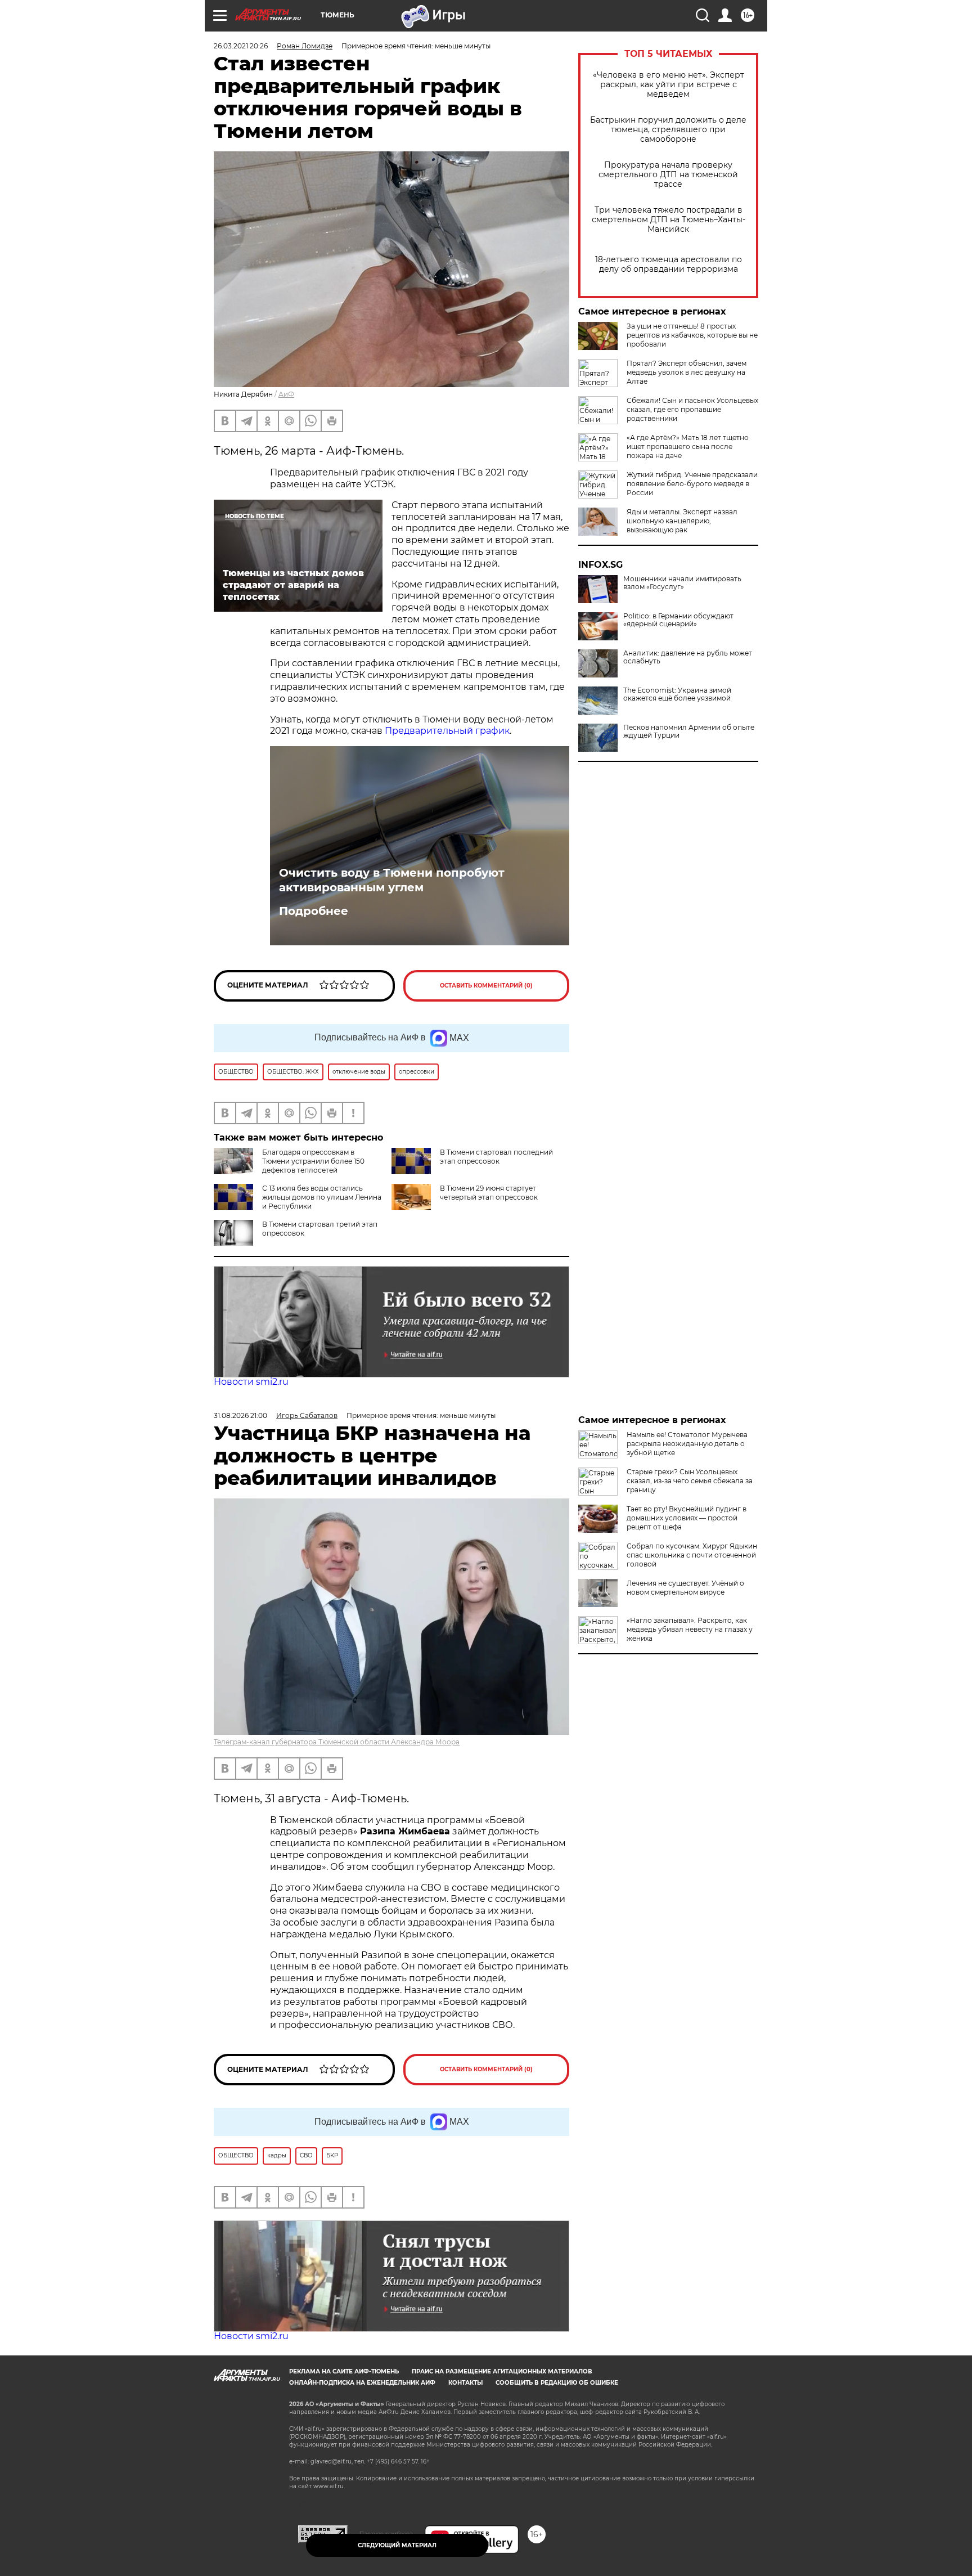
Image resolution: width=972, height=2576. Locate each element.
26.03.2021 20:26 (241, 46)
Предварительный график (447, 731)
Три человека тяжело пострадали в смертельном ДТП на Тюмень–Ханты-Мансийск (669, 220)
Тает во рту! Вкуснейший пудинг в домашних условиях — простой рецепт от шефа (687, 1518)
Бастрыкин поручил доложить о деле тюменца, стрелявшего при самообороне (668, 130)
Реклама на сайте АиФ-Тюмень (344, 2371)
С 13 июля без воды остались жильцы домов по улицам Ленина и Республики (322, 1197)
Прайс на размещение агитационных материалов (502, 2371)
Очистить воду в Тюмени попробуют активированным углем (392, 880)
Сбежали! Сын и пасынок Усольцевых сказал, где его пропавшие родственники (692, 409)
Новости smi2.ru (251, 1382)
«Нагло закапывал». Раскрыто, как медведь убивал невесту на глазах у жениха (690, 1629)
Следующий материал (397, 2545)
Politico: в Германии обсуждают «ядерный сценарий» (678, 620)
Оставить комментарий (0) (486, 986)
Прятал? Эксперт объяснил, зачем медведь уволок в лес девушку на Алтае (687, 372)
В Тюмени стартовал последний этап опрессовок (496, 1157)
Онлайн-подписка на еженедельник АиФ (362, 2383)
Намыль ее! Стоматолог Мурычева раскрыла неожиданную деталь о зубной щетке (687, 1444)
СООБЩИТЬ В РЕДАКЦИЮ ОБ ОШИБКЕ (557, 2383)
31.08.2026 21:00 (240, 1415)
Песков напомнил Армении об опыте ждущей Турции (689, 731)
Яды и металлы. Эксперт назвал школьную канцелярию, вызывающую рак (682, 521)
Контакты (465, 2383)
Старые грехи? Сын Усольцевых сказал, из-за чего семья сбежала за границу (690, 1481)
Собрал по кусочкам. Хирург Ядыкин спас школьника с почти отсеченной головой (692, 1555)
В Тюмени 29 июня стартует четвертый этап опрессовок (489, 1193)
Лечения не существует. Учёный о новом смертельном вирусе (685, 1588)
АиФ (286, 394)
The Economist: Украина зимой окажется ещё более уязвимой (677, 694)
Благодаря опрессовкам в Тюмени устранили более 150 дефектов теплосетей (313, 1161)
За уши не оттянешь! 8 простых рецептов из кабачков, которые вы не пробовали (692, 335)
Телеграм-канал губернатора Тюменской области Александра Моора (337, 1742)
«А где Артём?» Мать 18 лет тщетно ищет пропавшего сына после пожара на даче (688, 446)
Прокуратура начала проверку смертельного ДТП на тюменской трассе (668, 175)
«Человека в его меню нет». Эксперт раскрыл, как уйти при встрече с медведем (669, 85)
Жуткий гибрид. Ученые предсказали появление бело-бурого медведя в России (692, 484)
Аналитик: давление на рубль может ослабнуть (688, 657)
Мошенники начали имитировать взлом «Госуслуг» (682, 583)
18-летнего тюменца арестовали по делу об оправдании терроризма (669, 264)
